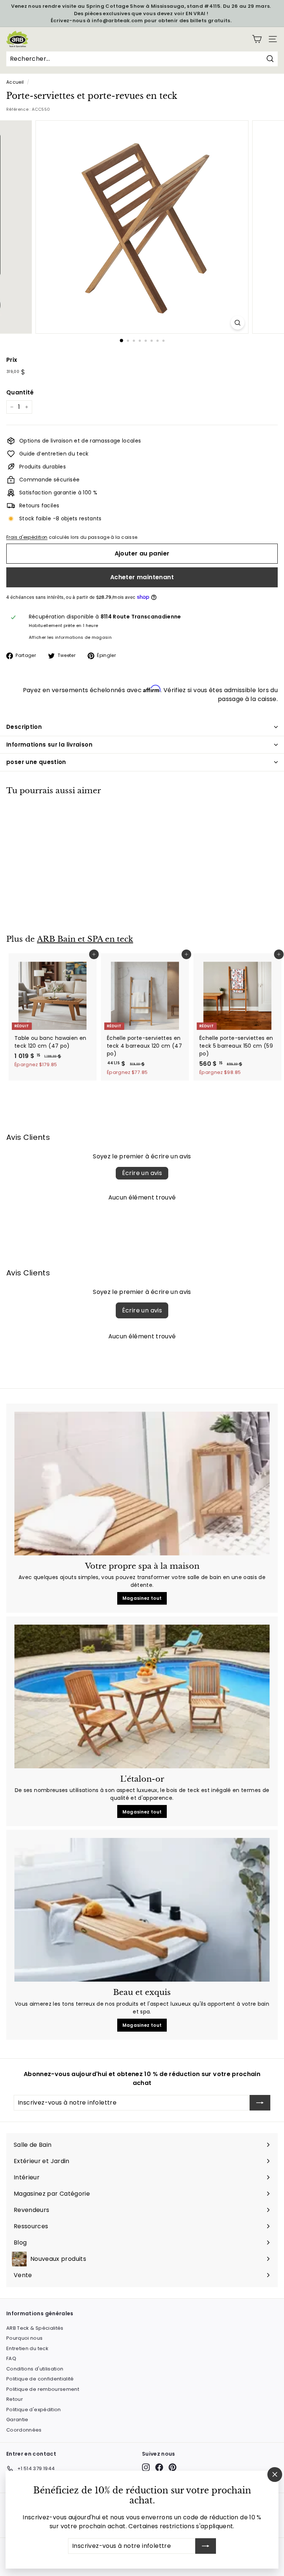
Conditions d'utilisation (35, 2369)
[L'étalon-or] (142, 1696)
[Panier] (257, 39)
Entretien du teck (27, 2348)
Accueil (15, 82)
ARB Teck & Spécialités (35, 2328)
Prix (12, 360)
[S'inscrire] (206, 2546)
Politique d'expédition (34, 2410)
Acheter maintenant (142, 577)
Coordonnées (24, 2430)
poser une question (36, 762)
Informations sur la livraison (49, 745)
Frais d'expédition (27, 537)
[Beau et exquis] (142, 1910)
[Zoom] (238, 323)
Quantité (20, 392)
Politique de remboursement (43, 2389)
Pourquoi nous (25, 2338)
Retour (15, 2399)
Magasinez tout (142, 1598)
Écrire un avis (142, 1173)
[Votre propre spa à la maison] (142, 1484)
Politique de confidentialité (40, 2379)
